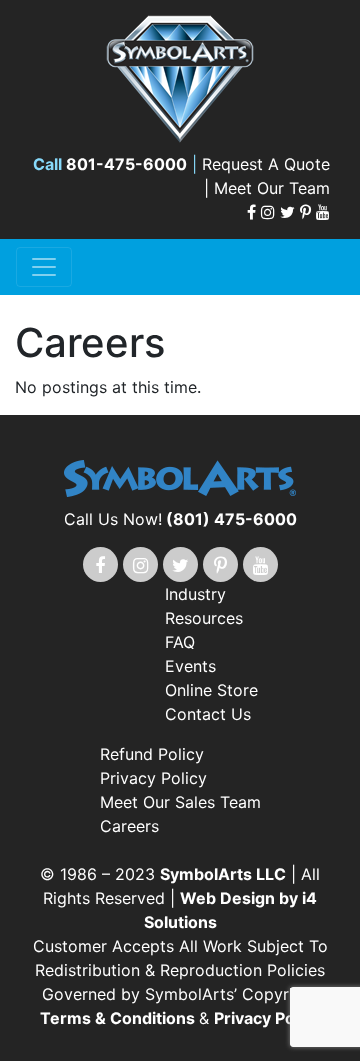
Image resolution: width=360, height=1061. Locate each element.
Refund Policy (152, 754)
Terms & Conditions (119, 1018)
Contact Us (208, 714)
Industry (195, 594)
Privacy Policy (153, 778)
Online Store (211, 690)
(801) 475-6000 (231, 519)
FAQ (180, 642)
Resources (204, 618)
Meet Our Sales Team (180, 802)
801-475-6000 (126, 164)
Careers (129, 826)
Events (190, 666)
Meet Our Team (272, 188)
